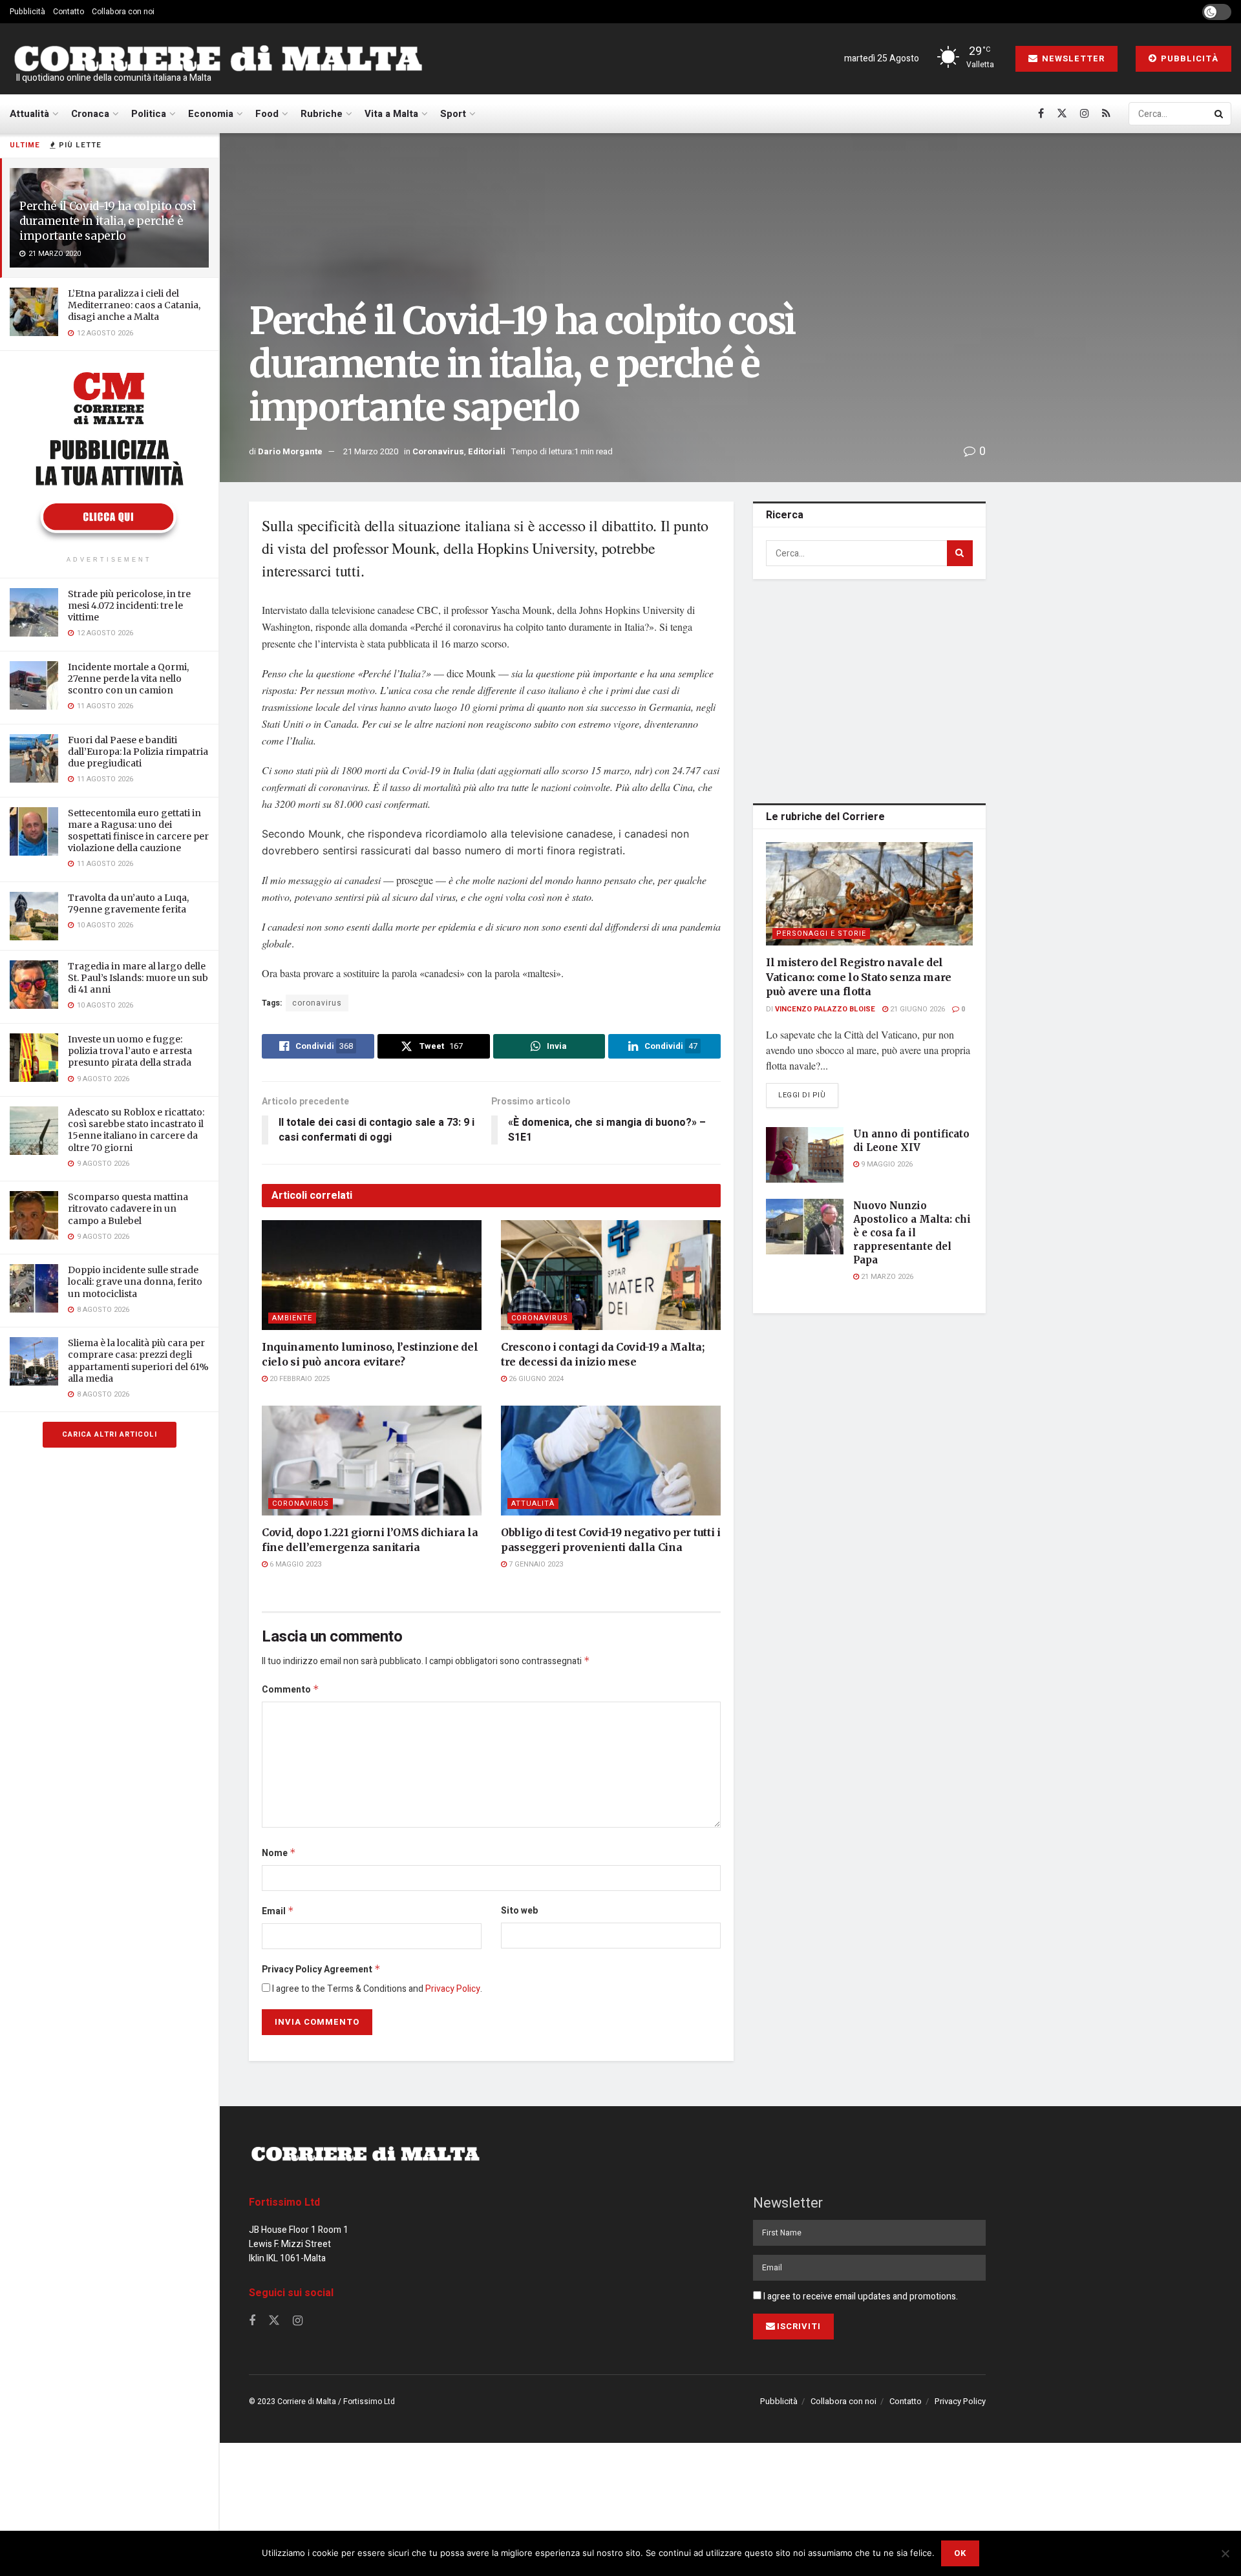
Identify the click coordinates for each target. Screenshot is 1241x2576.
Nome (279, 1853)
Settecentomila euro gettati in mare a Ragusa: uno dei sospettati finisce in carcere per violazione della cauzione (138, 831)
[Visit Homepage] (218, 59)
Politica (149, 114)
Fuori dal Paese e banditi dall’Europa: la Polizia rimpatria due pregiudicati (138, 752)
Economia (211, 114)
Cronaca (90, 114)
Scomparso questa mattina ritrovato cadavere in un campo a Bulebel (128, 1209)
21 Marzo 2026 (886, 1277)
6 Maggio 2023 (294, 1564)
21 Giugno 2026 (917, 1009)
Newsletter (1072, 58)
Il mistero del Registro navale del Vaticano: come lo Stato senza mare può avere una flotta (859, 977)
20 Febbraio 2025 (299, 1379)
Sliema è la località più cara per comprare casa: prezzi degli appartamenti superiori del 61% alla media (138, 1361)
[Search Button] (1220, 114)
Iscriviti (799, 2326)
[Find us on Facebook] (1041, 114)
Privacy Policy (453, 1989)
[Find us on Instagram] (1085, 114)
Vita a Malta (391, 114)
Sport (453, 114)
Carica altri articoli (110, 1434)
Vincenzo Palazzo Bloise (825, 1009)
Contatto (69, 12)
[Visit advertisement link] (109, 455)
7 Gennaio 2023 (535, 1564)
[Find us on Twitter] (1062, 114)
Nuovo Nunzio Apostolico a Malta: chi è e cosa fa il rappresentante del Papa (912, 1233)
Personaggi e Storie (821, 934)
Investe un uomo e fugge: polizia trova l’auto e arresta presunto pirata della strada (130, 1051)
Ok (960, 2553)
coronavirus (317, 1003)
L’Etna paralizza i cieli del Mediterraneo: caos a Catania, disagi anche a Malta (134, 305)
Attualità (29, 114)
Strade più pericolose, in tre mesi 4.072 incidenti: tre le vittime (129, 606)
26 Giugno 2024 (535, 1379)
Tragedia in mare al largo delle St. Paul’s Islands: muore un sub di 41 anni (138, 978)
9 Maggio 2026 (886, 1164)
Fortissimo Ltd (284, 2202)
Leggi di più (808, 1095)
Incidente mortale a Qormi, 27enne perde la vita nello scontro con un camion (128, 679)
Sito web (519, 1911)
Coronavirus (438, 451)
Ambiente (292, 1318)
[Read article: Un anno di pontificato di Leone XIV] (805, 1155)
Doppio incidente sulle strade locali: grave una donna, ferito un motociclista (135, 1282)
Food (267, 114)
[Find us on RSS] (1106, 114)
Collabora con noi (123, 12)
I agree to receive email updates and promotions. (860, 2296)
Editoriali (487, 451)
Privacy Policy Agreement (321, 1969)
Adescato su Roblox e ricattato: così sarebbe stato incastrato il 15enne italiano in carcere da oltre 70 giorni (136, 1130)
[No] (1225, 2553)
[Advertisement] (869, 689)
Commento (291, 1690)
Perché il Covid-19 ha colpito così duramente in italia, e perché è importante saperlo (108, 221)
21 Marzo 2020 (371, 451)
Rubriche (322, 114)
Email (278, 1911)
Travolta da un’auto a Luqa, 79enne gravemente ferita (128, 903)
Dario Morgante (290, 451)
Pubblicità (27, 12)
